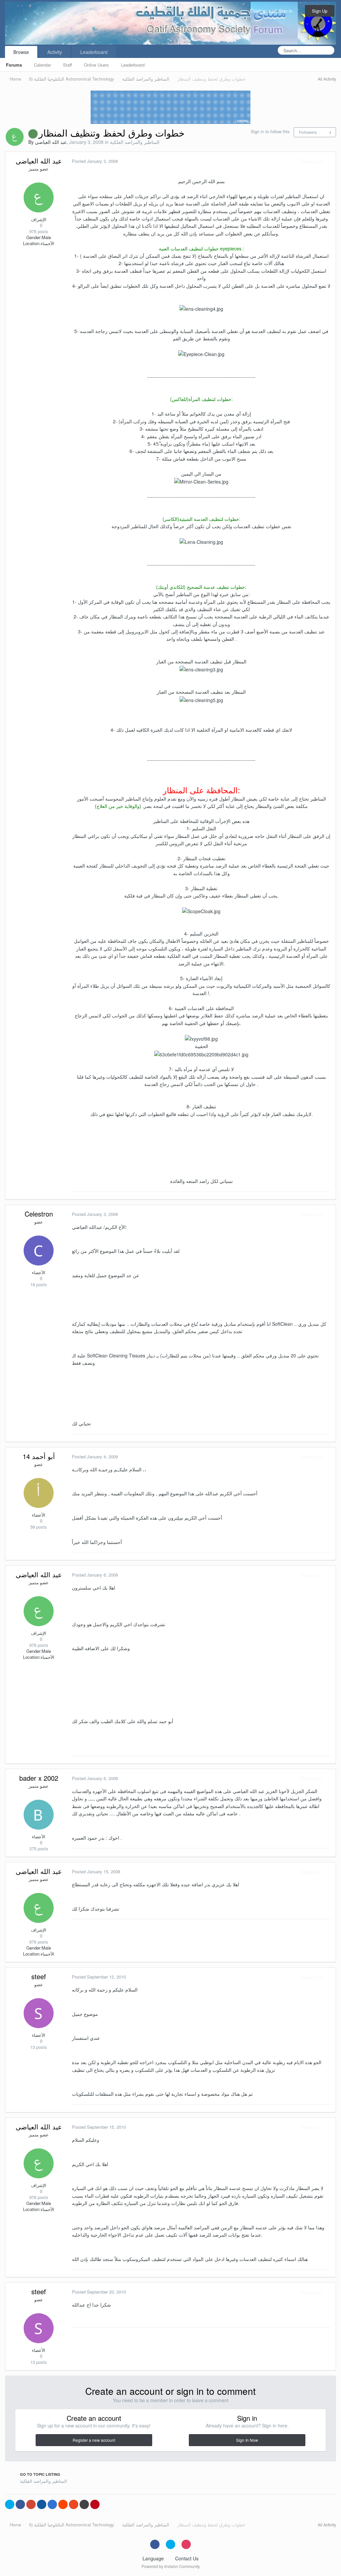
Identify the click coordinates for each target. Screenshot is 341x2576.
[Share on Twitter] (10, 2504)
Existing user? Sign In (272, 11)
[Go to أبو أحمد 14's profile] (39, 1493)
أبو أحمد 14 (39, 1456)
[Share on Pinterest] (95, 2504)
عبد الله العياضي (51, 142)
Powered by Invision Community (171, 2566)
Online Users (96, 65)
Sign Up (320, 11)
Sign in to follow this (270, 131)
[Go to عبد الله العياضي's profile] (15, 137)
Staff (67, 65)
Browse (21, 52)
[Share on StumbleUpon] (74, 2504)
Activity (55, 52)
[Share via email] (84, 2504)
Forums (14, 65)
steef (39, 1976)
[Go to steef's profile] (39, 2013)
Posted (95, 161)
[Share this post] (329, 161)
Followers (308, 132)
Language (154, 2558)
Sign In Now (247, 2440)
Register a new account (94, 2440)
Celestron (39, 1214)
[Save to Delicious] (52, 2504)
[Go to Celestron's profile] (39, 1251)
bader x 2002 (39, 1778)
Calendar (42, 65)
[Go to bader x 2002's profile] (39, 1815)
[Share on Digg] (42, 2504)
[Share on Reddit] (63, 2504)
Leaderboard (133, 65)
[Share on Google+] (31, 2504)
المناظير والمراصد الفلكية (135, 142)
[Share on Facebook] (20, 2504)
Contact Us (187, 2558)
